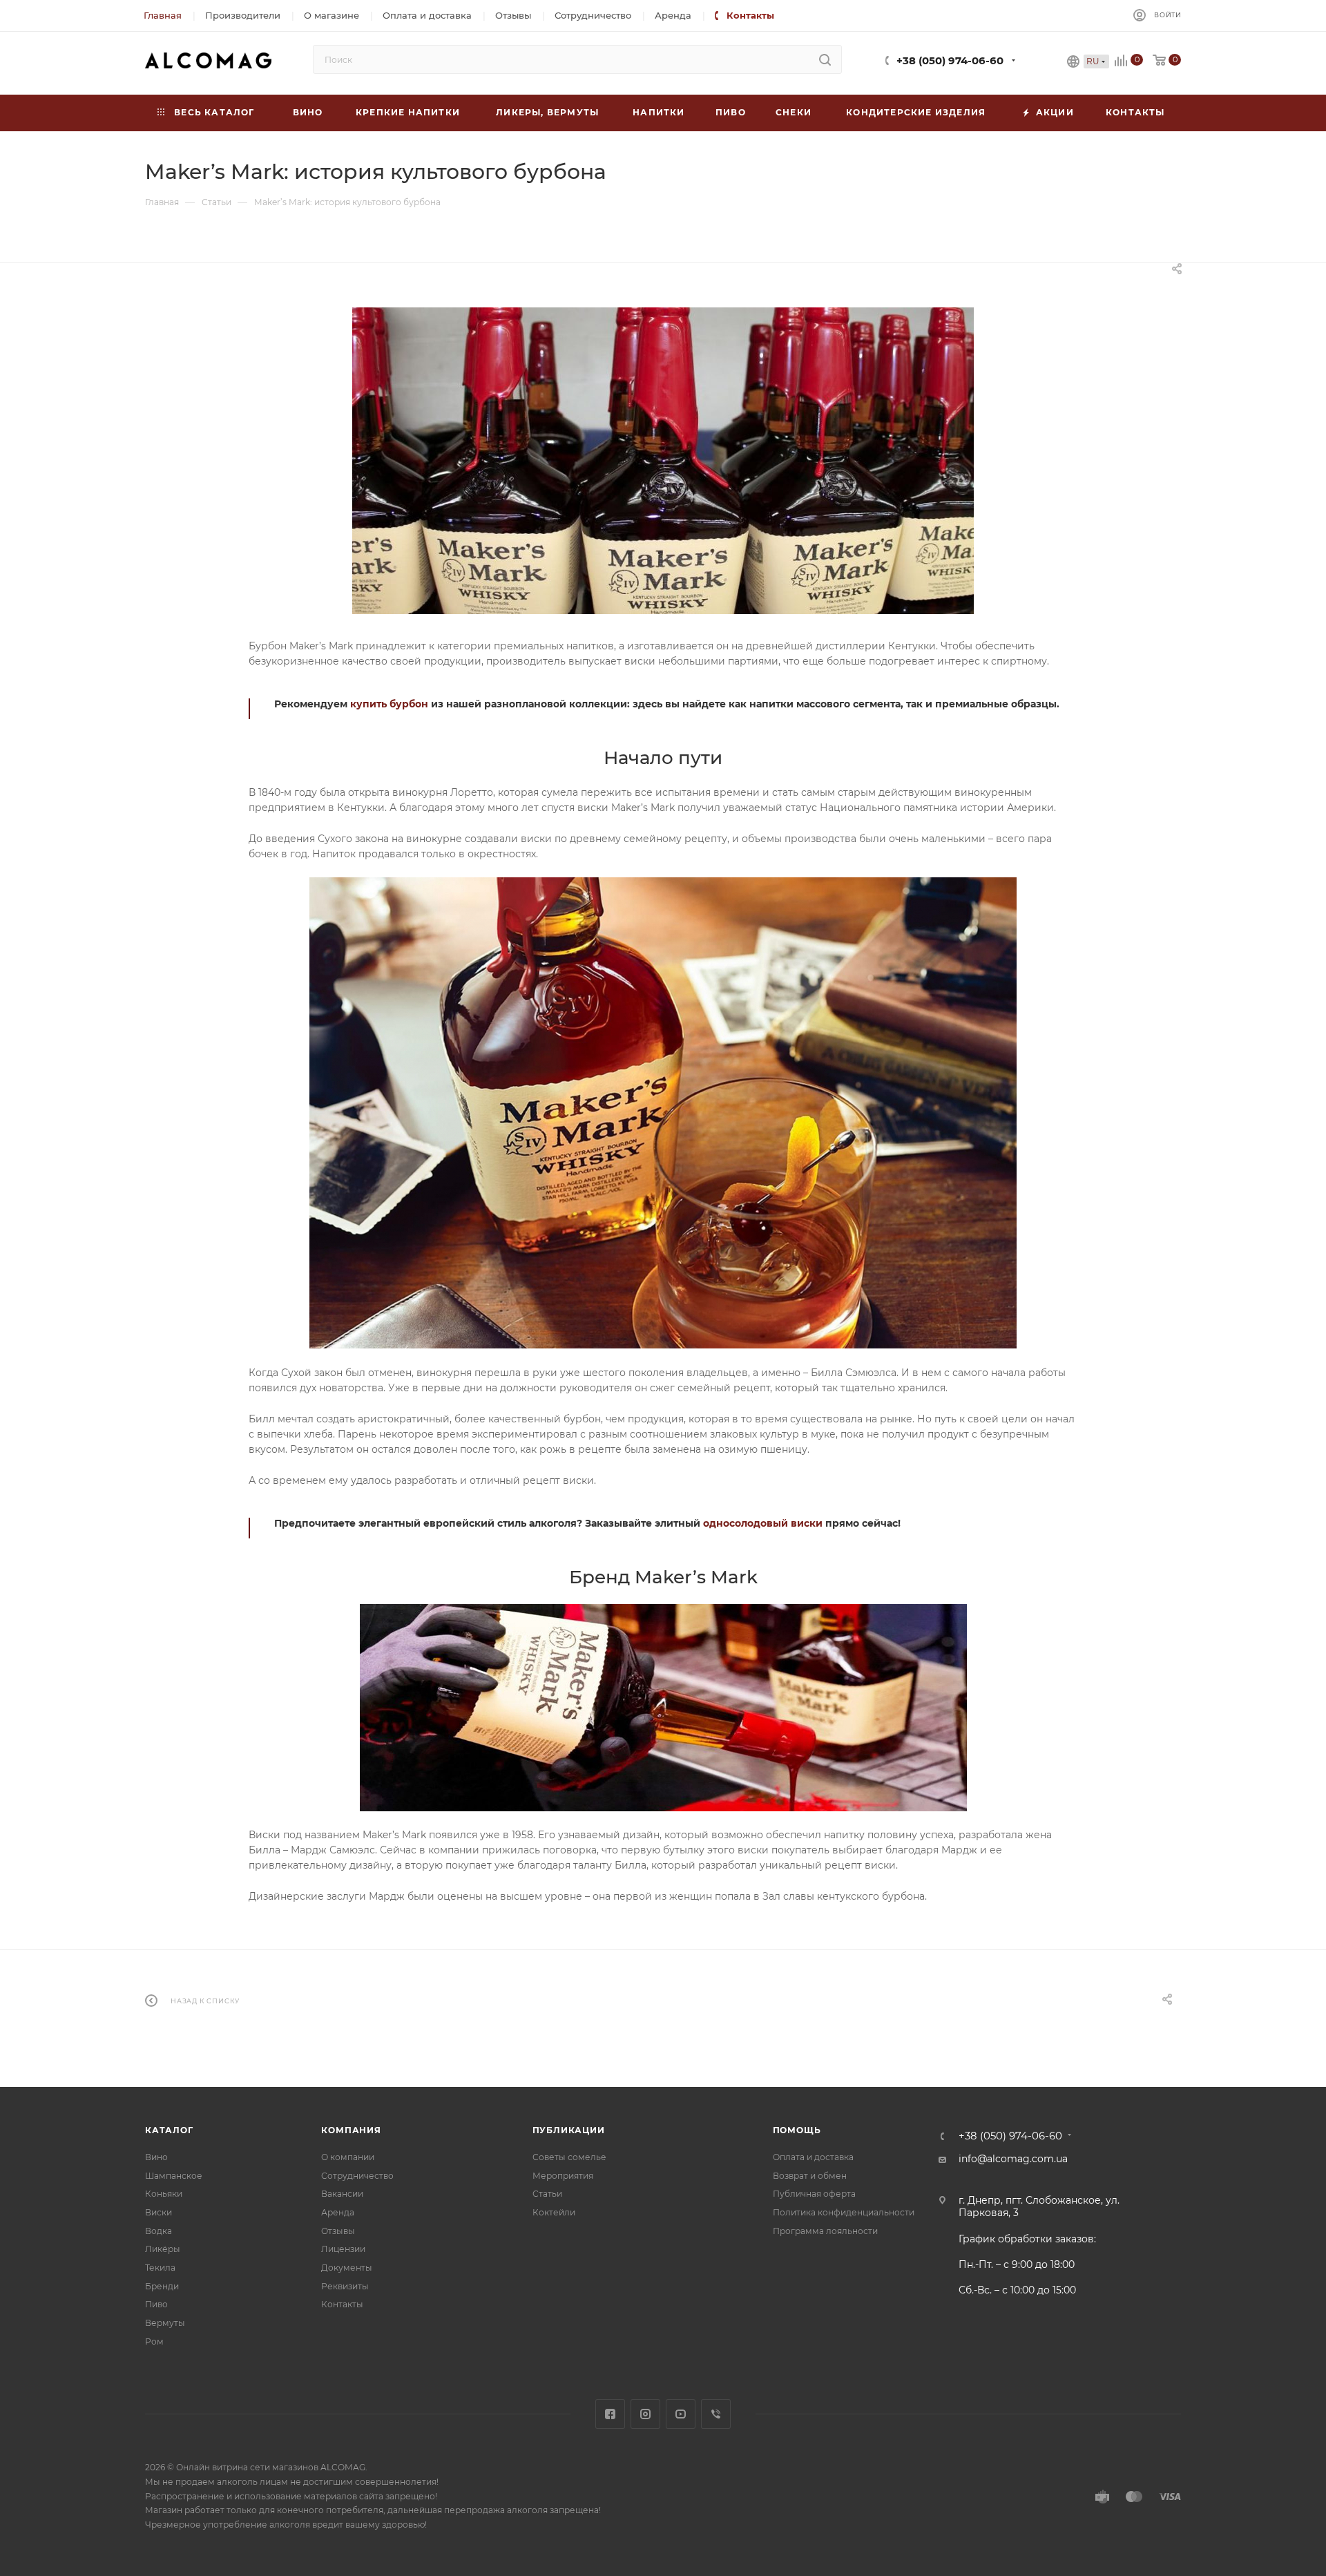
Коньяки (164, 2194)
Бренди (162, 2286)
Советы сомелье (569, 2157)
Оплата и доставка (813, 2157)
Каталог (169, 2130)
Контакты (342, 2304)
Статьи (547, 2194)
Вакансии (342, 2194)
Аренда (338, 2212)
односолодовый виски (763, 1523)
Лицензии (343, 2249)
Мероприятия (563, 2176)
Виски (158, 2212)
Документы (347, 2268)
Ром (154, 2341)
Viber (716, 2414)
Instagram (645, 2414)
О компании (348, 2157)
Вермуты (165, 2323)
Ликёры (163, 2249)
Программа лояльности (825, 2231)
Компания (351, 2130)
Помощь (797, 2130)
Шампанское (174, 2176)
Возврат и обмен (810, 2176)
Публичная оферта (814, 2194)
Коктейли (554, 2212)
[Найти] (825, 59)
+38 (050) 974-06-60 (950, 61)
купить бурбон (389, 704)
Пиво (156, 2304)
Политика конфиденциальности (844, 2212)
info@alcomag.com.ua (1013, 2159)
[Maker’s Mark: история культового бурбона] (663, 461)
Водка (158, 2231)
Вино (156, 2157)
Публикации (569, 2130)
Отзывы (338, 2231)
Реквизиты (345, 2286)
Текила (160, 2268)
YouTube (681, 2414)
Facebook (610, 2414)
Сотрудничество (357, 2176)
